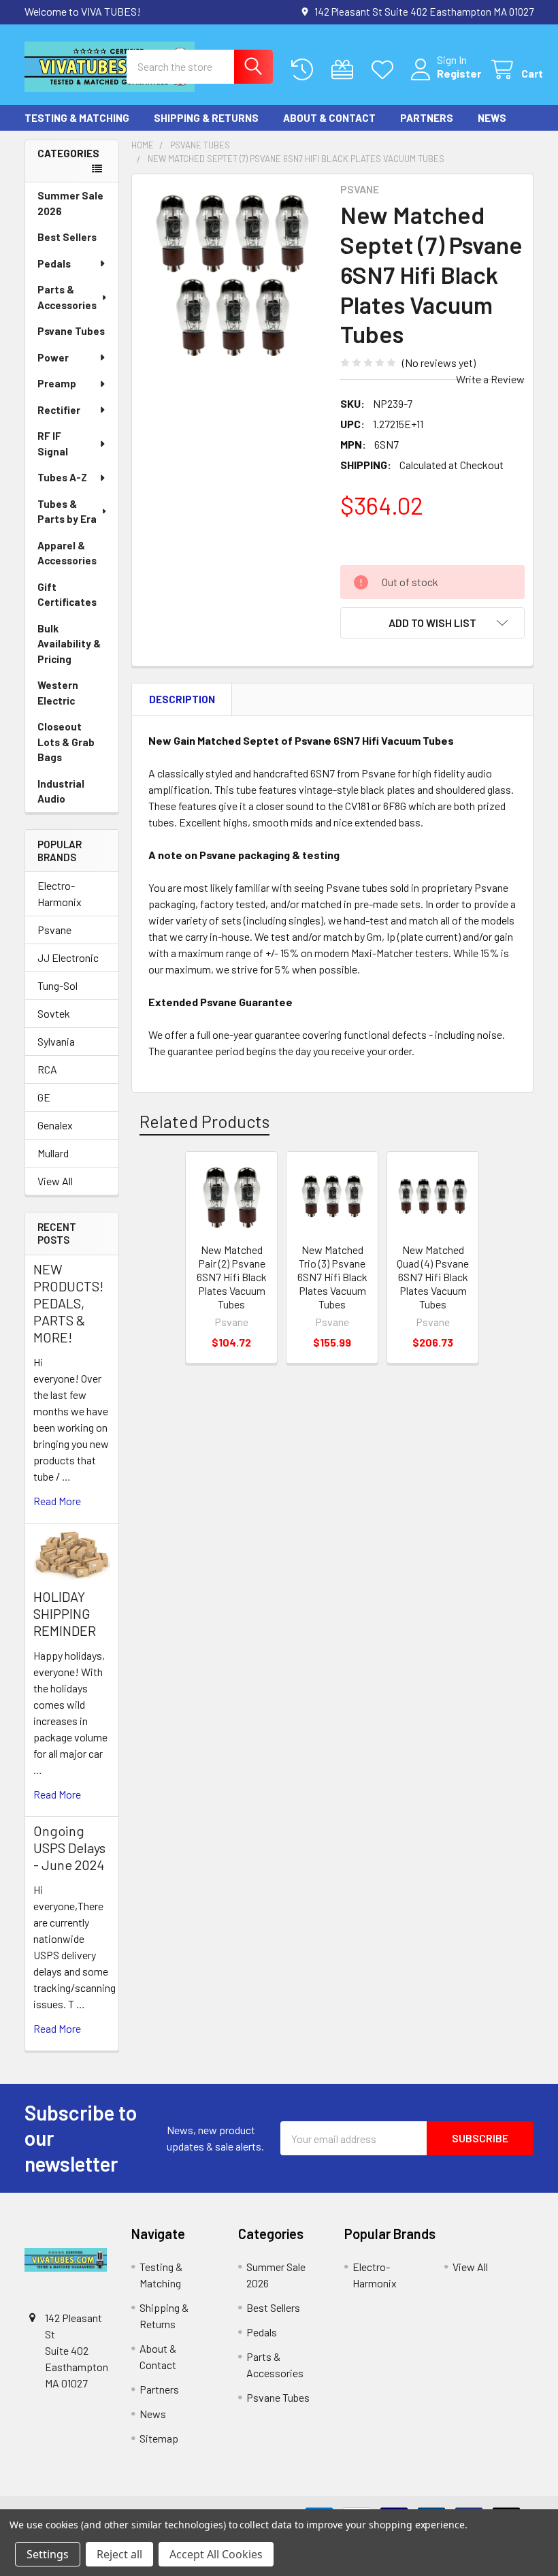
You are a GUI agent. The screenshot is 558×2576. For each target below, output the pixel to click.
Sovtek (54, 1013)
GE (44, 1097)
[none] (232, 275)
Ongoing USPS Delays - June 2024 (69, 1848)
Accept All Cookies (216, 2554)
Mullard (53, 1153)
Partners (427, 118)
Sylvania (56, 1041)
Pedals (54, 263)
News (492, 118)
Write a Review (490, 379)
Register (459, 73)
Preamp (57, 383)
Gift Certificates (67, 595)
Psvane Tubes (71, 331)
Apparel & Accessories (67, 553)
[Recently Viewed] (305, 70)
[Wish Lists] (385, 70)
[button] (432, 623)
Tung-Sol (58, 985)
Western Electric (58, 693)
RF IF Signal (53, 444)
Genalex (55, 1125)
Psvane (54, 930)
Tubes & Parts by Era (67, 512)
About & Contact (329, 118)
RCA (47, 1069)
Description (182, 699)
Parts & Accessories (67, 297)
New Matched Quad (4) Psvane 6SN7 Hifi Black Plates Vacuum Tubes (433, 1277)
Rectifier (59, 410)
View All (55, 1181)
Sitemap (159, 2438)
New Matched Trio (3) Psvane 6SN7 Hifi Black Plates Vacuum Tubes (332, 1277)
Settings (48, 2554)
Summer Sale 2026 (70, 203)
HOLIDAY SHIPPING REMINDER (65, 1613)
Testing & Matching (77, 118)
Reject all (119, 2554)
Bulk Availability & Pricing (69, 644)
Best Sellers (67, 237)
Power (53, 357)
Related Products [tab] (204, 1121)
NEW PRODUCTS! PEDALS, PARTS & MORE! (68, 1303)
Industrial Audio (61, 791)
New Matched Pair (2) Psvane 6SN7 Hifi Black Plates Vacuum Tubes (232, 1277)
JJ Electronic (68, 957)
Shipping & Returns (206, 118)
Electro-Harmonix (60, 893)
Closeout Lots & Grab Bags (66, 742)
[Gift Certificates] (345, 70)
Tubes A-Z (62, 477)
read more (57, 1501)
